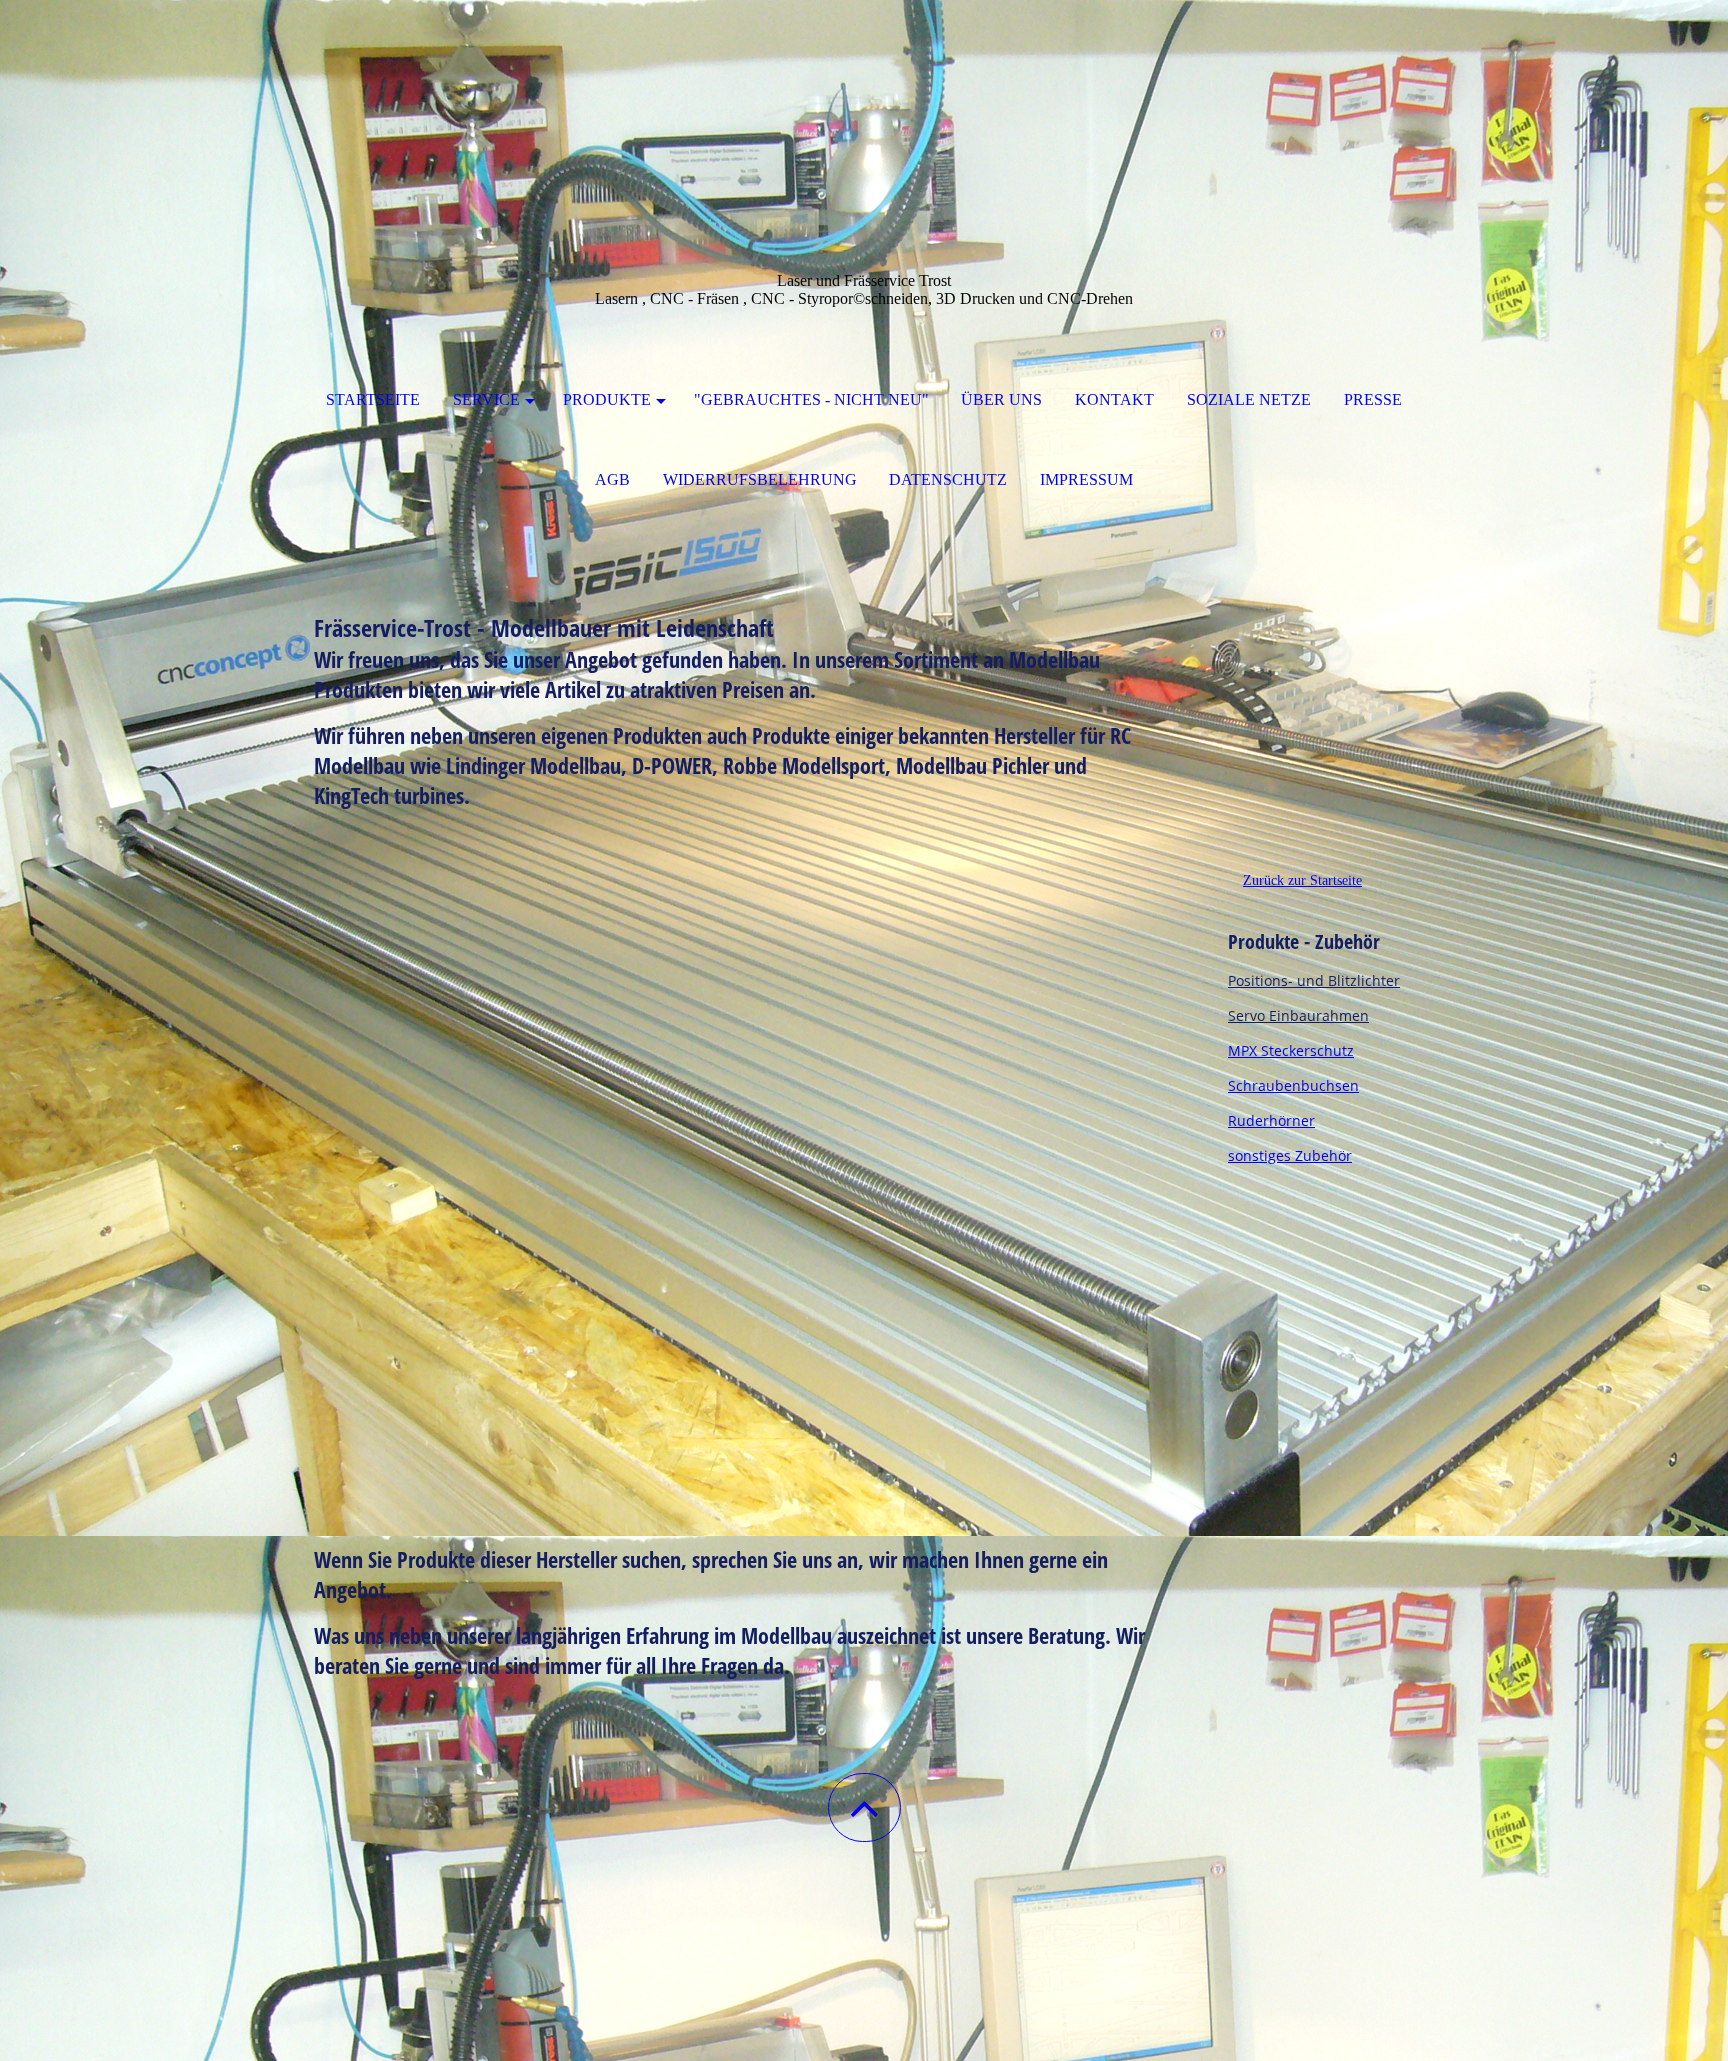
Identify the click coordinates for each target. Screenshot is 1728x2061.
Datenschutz (948, 479)
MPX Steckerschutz (1291, 1050)
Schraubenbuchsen (1293, 1085)
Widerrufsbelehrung (760, 479)
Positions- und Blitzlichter (1314, 980)
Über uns (1001, 399)
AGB (612, 479)
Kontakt (1114, 399)
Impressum (1086, 479)
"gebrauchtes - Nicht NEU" (811, 399)
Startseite (373, 399)
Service (486, 399)
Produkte (607, 399)
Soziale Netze (1249, 399)
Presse (1373, 399)
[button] (864, 1807)
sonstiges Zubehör (1290, 1155)
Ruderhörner (1271, 1120)
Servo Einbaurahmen (1298, 1015)
